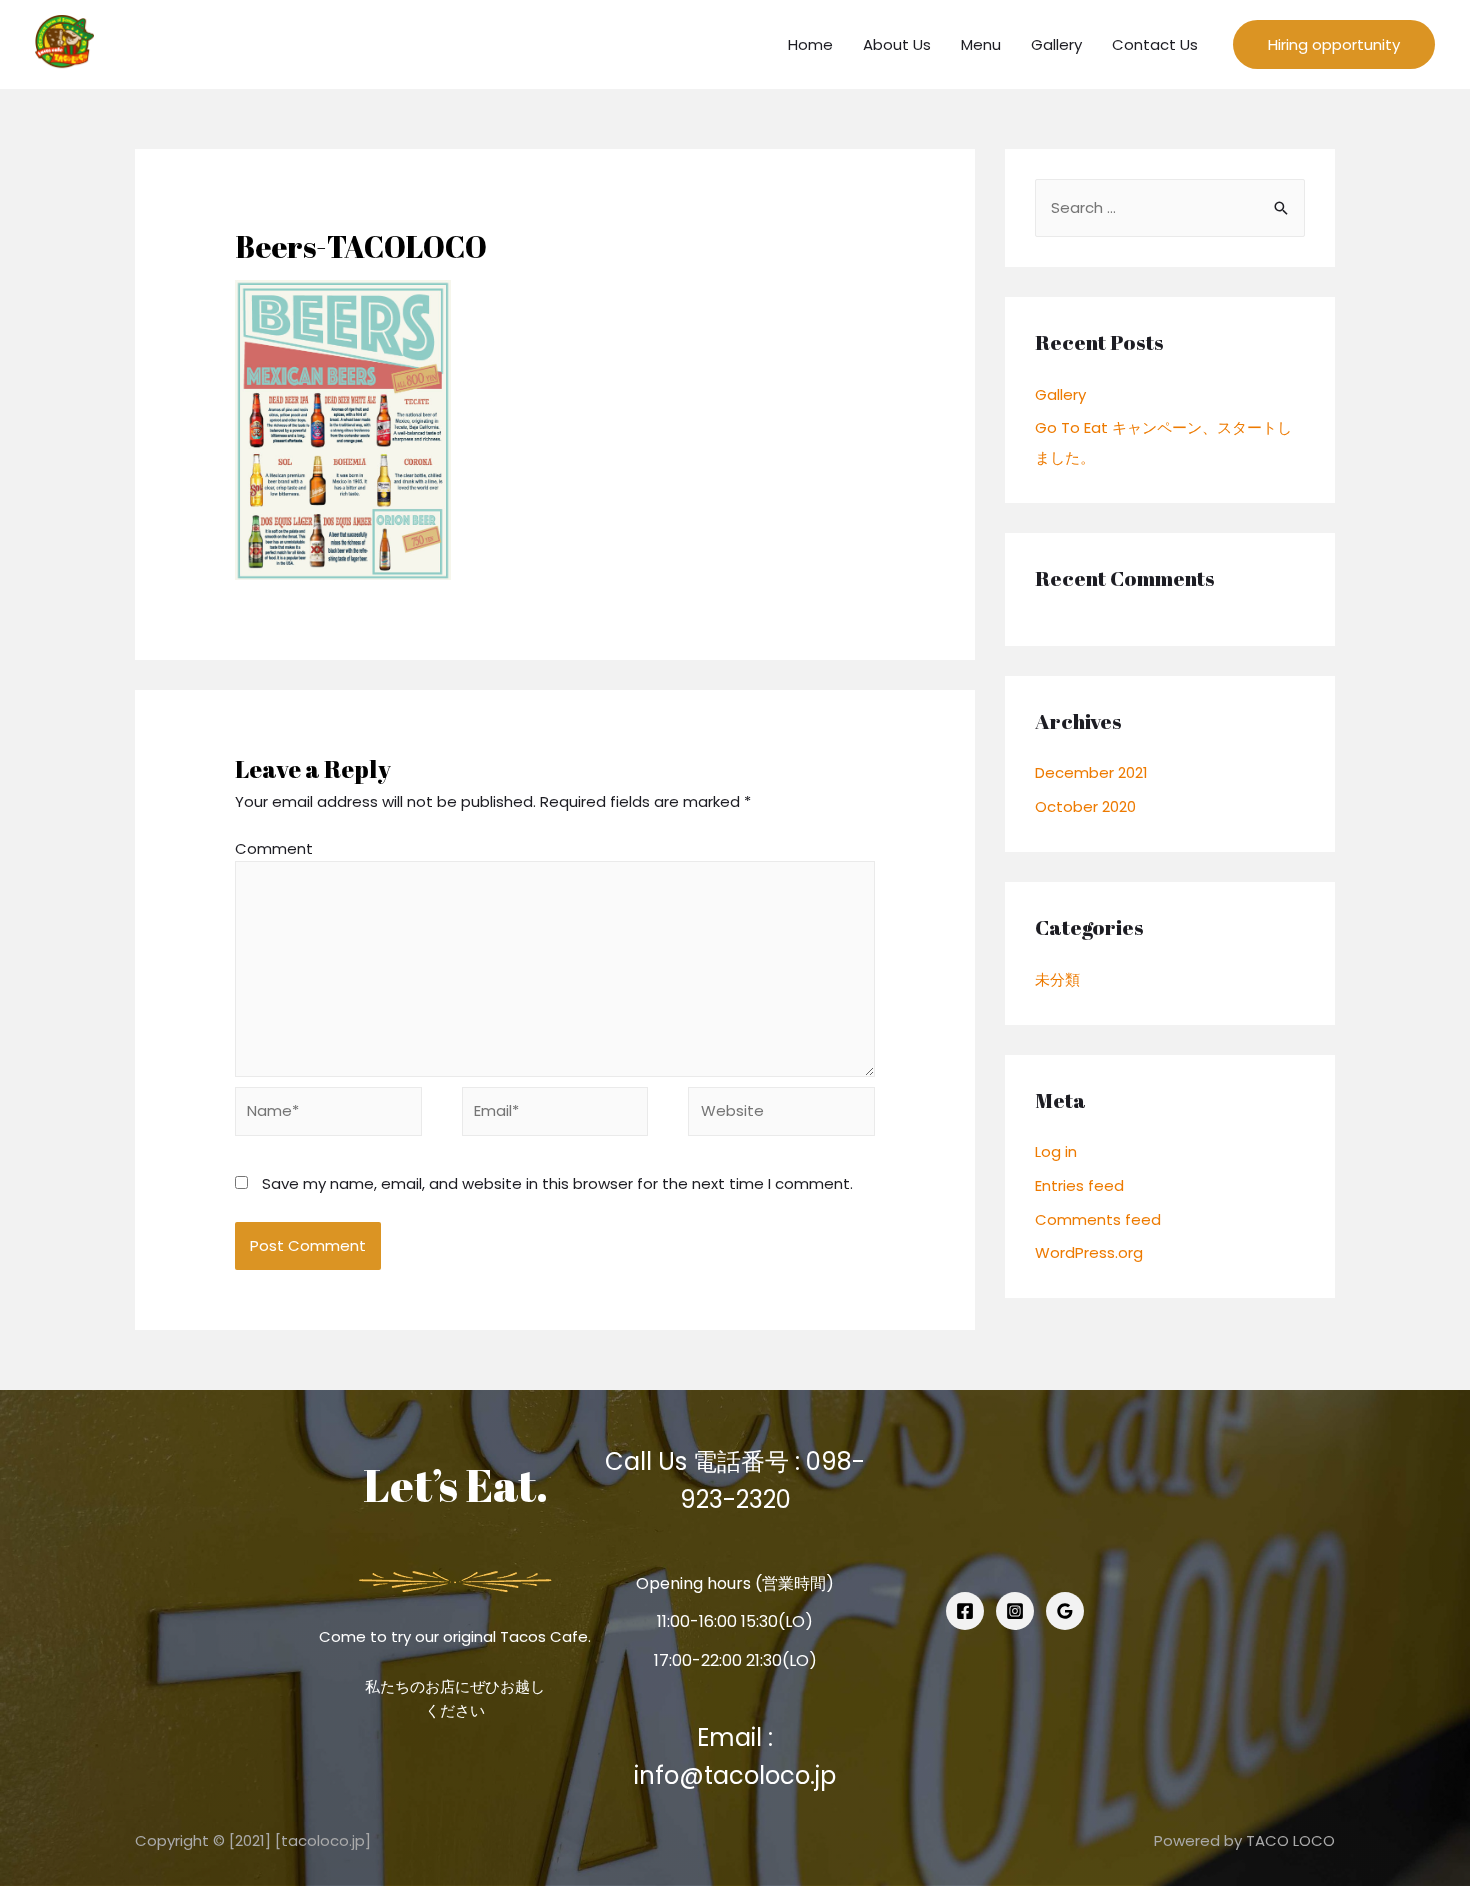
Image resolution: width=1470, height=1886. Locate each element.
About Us (897, 44)
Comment (274, 848)
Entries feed (1079, 1185)
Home (810, 44)
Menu (981, 44)
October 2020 (1085, 806)
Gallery (1056, 44)
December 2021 (1091, 772)
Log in (1056, 1151)
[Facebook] (965, 1611)
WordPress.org (1089, 1252)
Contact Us (1155, 44)
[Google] (1065, 1611)
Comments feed (1098, 1219)
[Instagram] (1015, 1611)
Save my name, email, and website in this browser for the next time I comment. (557, 1183)
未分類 (1057, 979)
